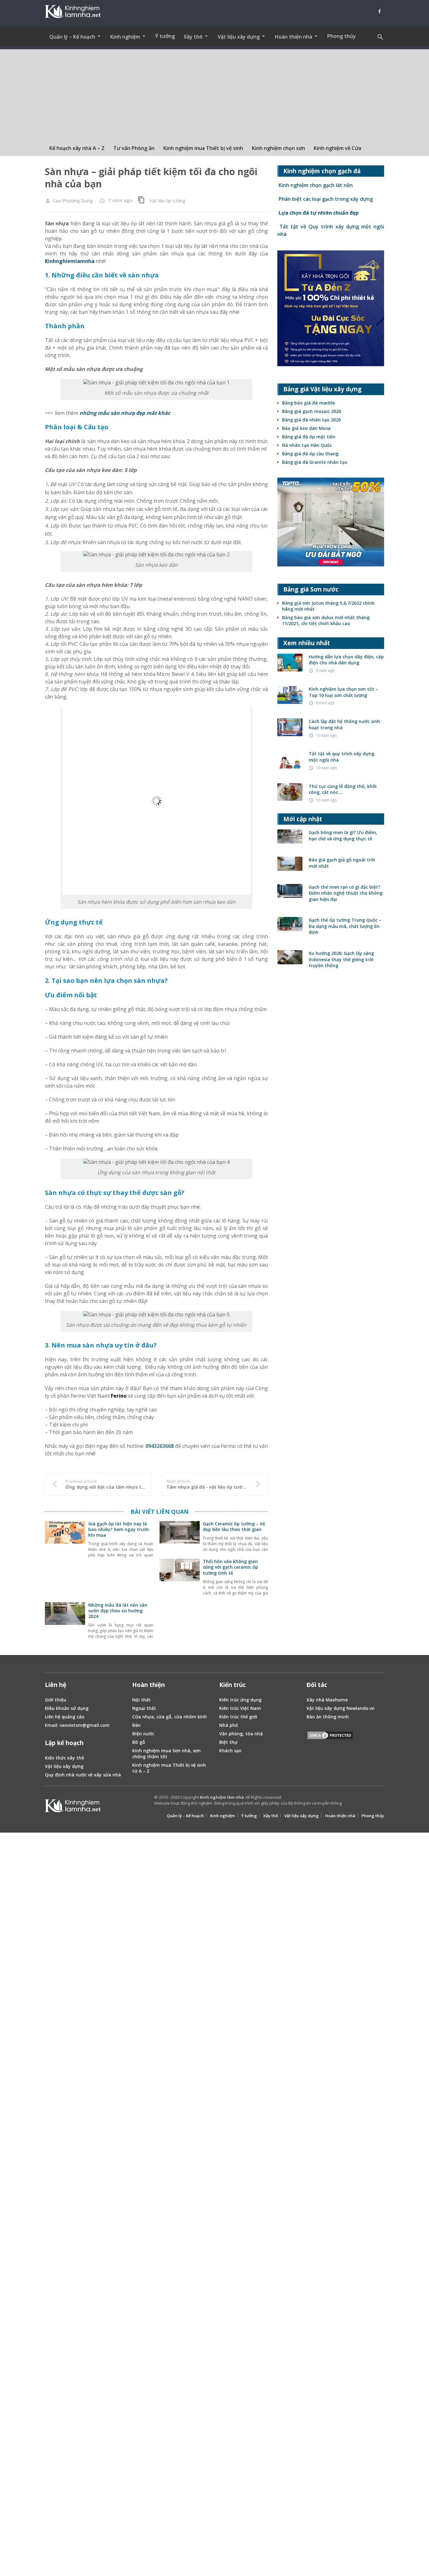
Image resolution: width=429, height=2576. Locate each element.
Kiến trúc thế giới (238, 1535)
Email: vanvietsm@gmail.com (77, 1544)
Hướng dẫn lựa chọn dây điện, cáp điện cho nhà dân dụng (346, 660)
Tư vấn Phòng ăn (134, 148)
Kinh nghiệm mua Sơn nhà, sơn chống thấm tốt (166, 1572)
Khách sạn (230, 1569)
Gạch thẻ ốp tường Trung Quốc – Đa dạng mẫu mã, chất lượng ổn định (345, 926)
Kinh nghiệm (223, 1634)
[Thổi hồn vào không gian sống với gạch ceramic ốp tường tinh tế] (180, 1396)
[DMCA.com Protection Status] (330, 1555)
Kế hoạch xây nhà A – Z (77, 148)
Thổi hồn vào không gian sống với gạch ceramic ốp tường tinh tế (231, 1386)
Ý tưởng (165, 36)
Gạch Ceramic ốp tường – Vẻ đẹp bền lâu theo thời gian (234, 1345)
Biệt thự (228, 1561)
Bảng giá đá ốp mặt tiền (309, 437)
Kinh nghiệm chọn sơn (278, 148)
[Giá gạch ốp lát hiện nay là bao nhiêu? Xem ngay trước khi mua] (65, 1359)
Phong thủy (342, 36)
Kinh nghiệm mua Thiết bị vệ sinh (203, 148)
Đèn (136, 1544)
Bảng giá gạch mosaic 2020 (312, 411)
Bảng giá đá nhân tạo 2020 (311, 420)
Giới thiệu (56, 1518)
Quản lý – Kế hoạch (185, 1634)
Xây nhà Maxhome (327, 1518)
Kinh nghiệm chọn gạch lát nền (315, 185)
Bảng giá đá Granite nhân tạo (315, 462)
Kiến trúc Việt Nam (240, 1527)
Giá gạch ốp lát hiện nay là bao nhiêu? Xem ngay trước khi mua (119, 1348)
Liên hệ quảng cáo (65, 1535)
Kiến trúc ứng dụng (240, 1518)
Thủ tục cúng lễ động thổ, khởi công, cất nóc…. (343, 789)
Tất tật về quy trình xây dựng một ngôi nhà (342, 757)
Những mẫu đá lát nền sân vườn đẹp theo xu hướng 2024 (118, 1429)
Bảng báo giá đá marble (308, 403)
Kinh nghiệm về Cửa (337, 148)
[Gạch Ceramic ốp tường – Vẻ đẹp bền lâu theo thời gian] (180, 1359)
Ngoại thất (144, 1527)
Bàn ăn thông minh (328, 1535)
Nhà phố (229, 1544)
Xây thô (271, 1634)
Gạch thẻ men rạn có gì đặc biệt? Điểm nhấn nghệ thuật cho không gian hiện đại (346, 893)
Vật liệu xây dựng (64, 1585)
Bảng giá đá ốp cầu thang (310, 454)
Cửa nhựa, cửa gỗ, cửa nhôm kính (170, 1535)
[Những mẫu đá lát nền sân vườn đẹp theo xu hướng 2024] (65, 1440)
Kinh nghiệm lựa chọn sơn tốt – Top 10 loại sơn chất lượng (343, 692)
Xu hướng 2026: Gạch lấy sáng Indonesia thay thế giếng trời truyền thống (341, 959)
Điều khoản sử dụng (67, 1527)
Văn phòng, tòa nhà (241, 1552)
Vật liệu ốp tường (168, 201)
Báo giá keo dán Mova (306, 428)
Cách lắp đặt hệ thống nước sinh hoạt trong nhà (344, 724)
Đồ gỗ (139, 1561)
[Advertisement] (215, 93)
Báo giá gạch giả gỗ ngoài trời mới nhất (342, 863)
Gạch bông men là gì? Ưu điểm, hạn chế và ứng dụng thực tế (343, 835)
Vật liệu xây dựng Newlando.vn (341, 1527)
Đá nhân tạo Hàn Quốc (307, 445)
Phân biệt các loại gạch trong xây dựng (325, 199)
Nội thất (141, 1518)
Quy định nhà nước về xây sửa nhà (83, 1593)
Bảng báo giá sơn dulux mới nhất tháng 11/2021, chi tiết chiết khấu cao (326, 620)
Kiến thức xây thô (65, 1576)
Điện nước (143, 1552)
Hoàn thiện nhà (340, 1634)
